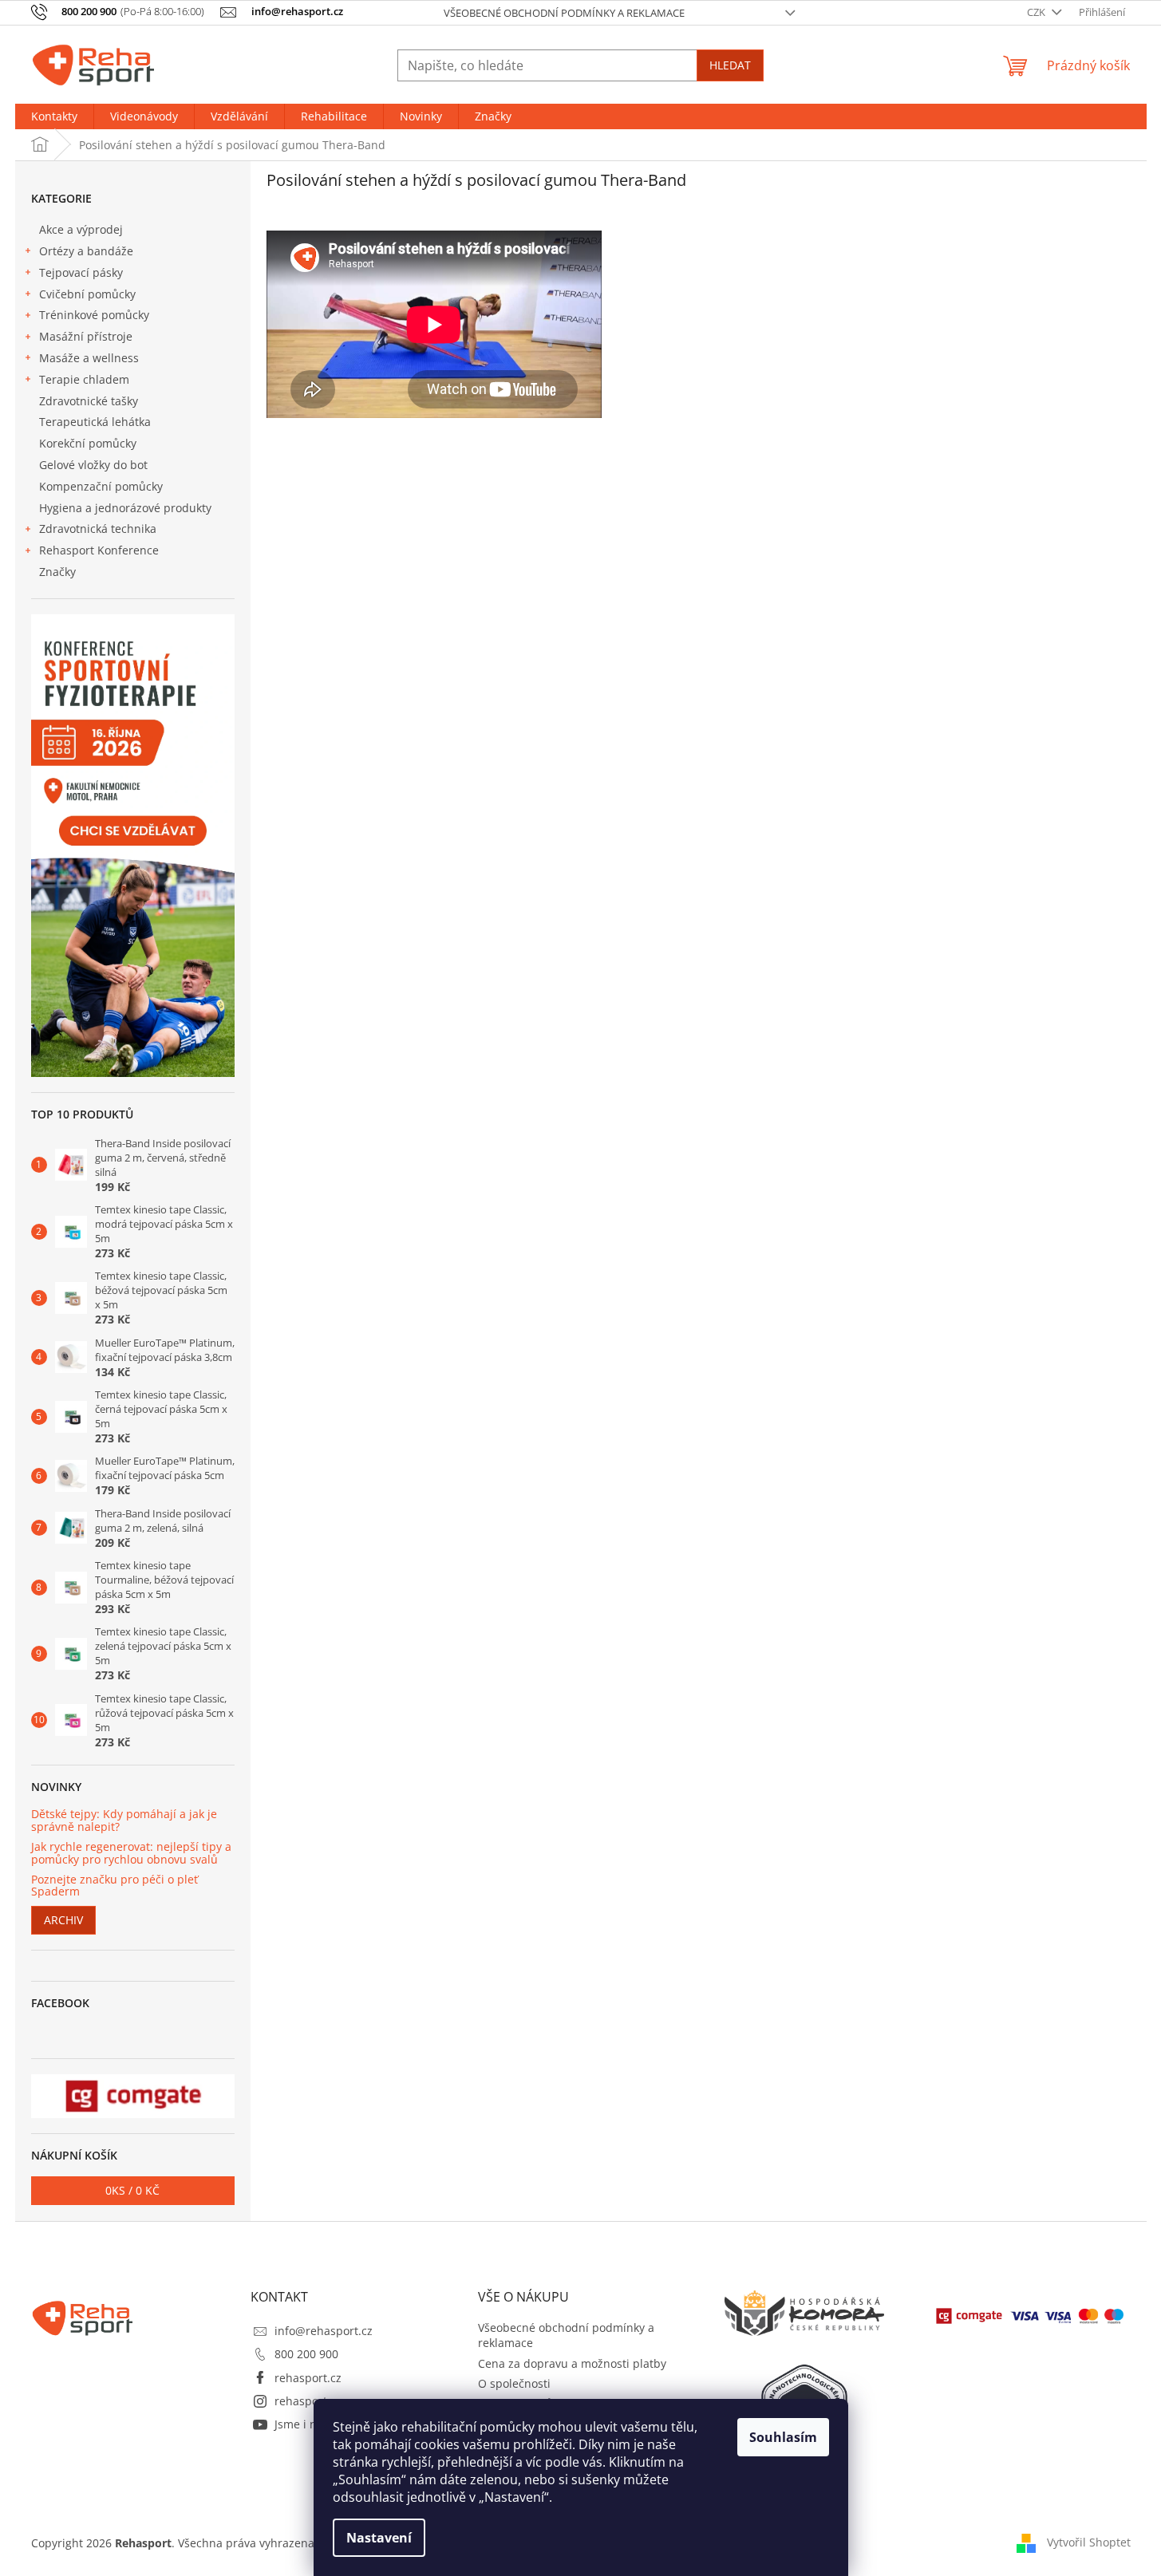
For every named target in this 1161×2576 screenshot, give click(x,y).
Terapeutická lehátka (95, 422)
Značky (57, 572)
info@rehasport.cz (324, 2331)
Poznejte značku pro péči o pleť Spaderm (115, 1886)
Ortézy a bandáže (86, 251)
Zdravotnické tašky (89, 401)
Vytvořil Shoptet (1089, 2542)
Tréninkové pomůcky (94, 315)
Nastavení (379, 2538)
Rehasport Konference (99, 550)
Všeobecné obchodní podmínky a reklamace (564, 13)
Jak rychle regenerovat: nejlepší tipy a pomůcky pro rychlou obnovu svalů (131, 1853)
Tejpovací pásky (81, 272)
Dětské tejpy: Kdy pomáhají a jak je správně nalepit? (124, 1820)
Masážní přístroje (86, 336)
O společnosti (514, 2383)
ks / (132, 2190)
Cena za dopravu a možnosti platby (572, 2363)
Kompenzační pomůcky (101, 486)
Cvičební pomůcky (87, 294)
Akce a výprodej (81, 229)
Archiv (63, 1920)
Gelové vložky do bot (93, 465)
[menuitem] (54, 116)
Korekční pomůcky (88, 443)
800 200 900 (306, 2354)
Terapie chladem (84, 379)
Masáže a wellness (89, 358)
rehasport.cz (308, 2378)
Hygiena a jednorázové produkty (125, 508)
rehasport (301, 2401)
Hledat (730, 65)
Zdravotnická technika (98, 529)
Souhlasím (783, 2437)
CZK (1037, 12)
